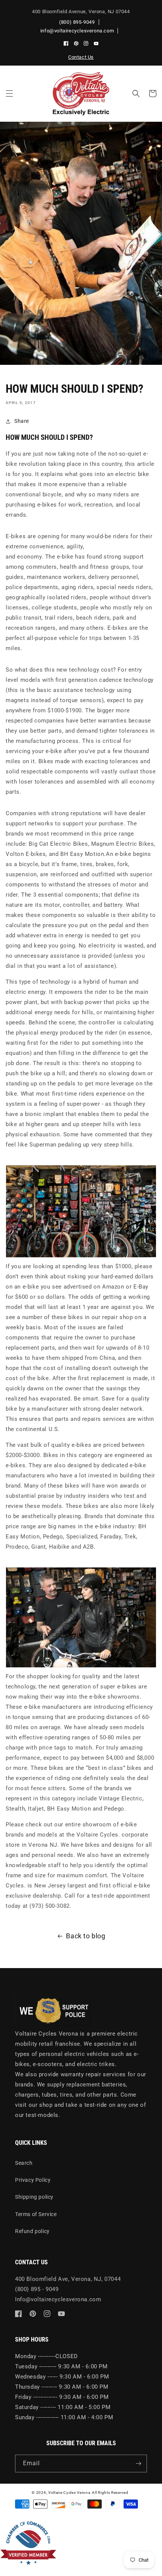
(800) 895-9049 (77, 22)
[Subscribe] (138, 2464)
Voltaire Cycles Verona (69, 2493)
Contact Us (81, 57)
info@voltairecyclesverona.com (77, 31)
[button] (9, 93)
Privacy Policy (33, 2180)
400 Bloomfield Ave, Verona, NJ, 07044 (68, 2279)
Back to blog (86, 1936)
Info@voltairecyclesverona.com (58, 2299)
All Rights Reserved (110, 2493)
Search (24, 2163)
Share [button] (22, 421)
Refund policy (32, 2231)
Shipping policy (34, 2197)
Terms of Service (36, 2214)
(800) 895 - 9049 (37, 2289)
